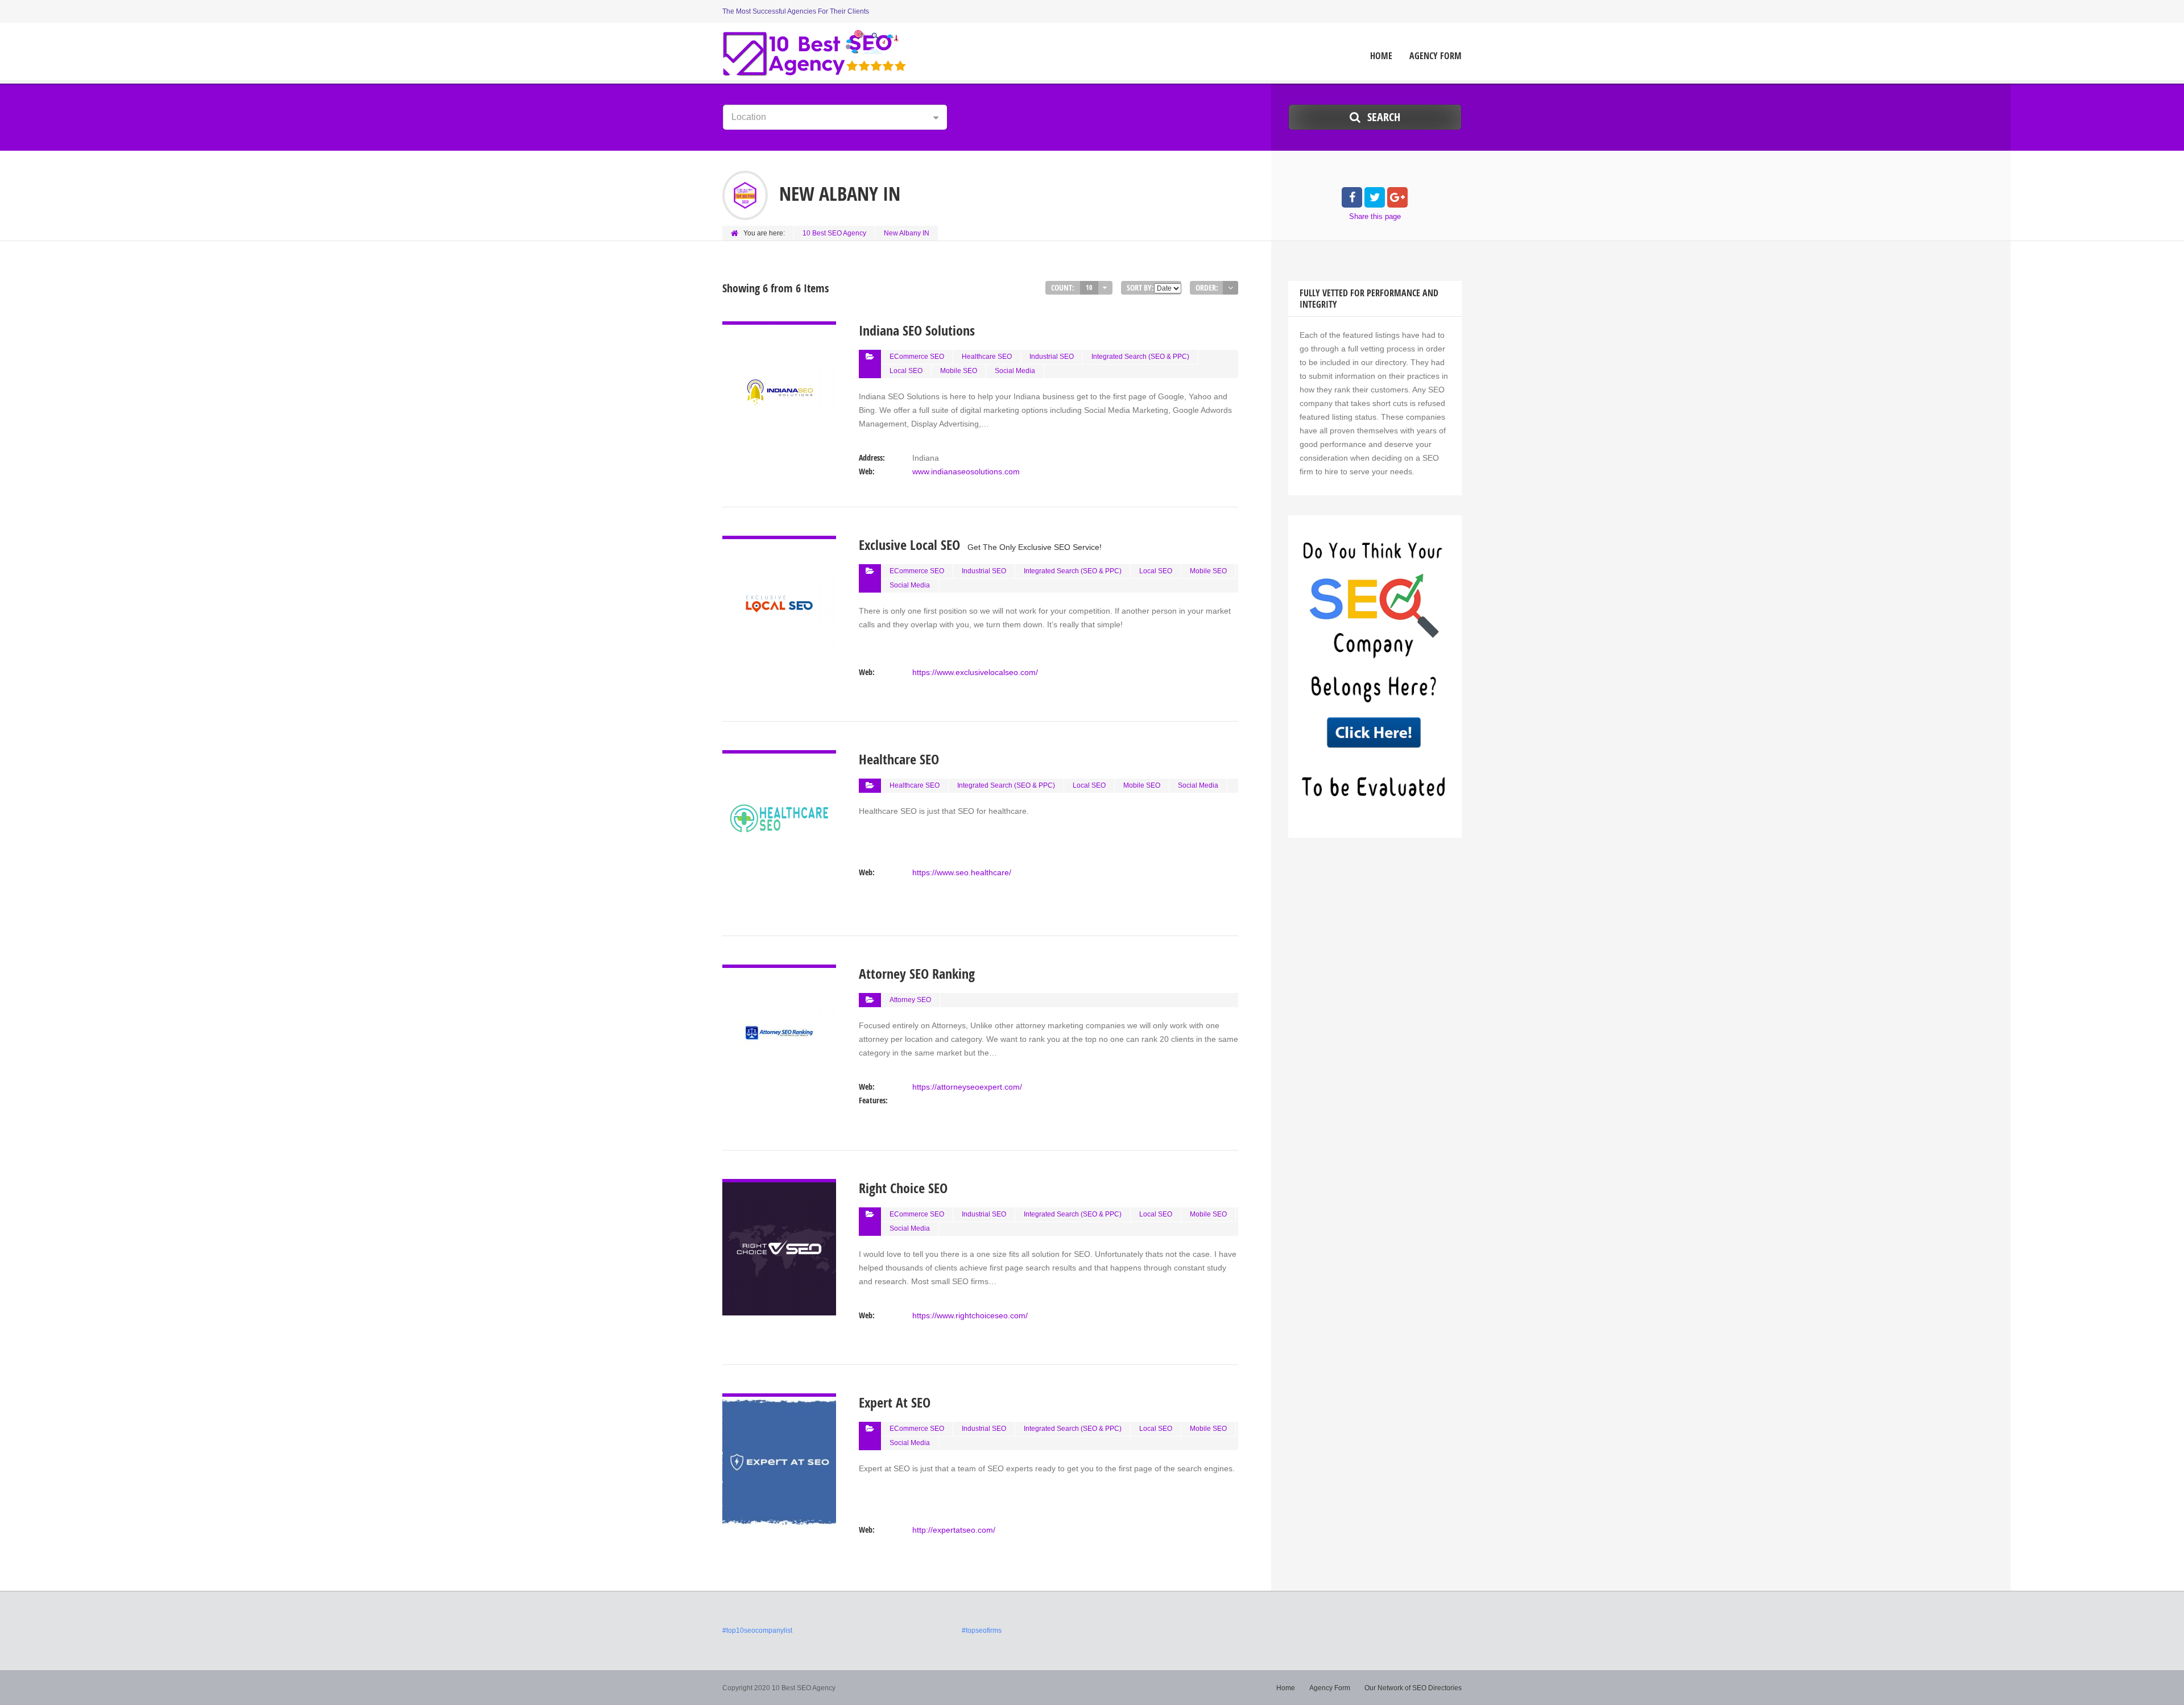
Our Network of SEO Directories (1413, 1688)
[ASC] (1230, 288)
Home (1381, 56)
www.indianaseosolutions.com (966, 471)
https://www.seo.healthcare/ (962, 872)
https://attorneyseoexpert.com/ (967, 1087)
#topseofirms (982, 1630)
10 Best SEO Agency (834, 233)
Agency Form (1436, 56)
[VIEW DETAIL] (779, 328)
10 (1089, 287)
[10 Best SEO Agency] (815, 53)
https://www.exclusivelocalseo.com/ (975, 672)
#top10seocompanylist (757, 1630)
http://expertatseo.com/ (954, 1530)
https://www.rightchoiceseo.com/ (970, 1315)
